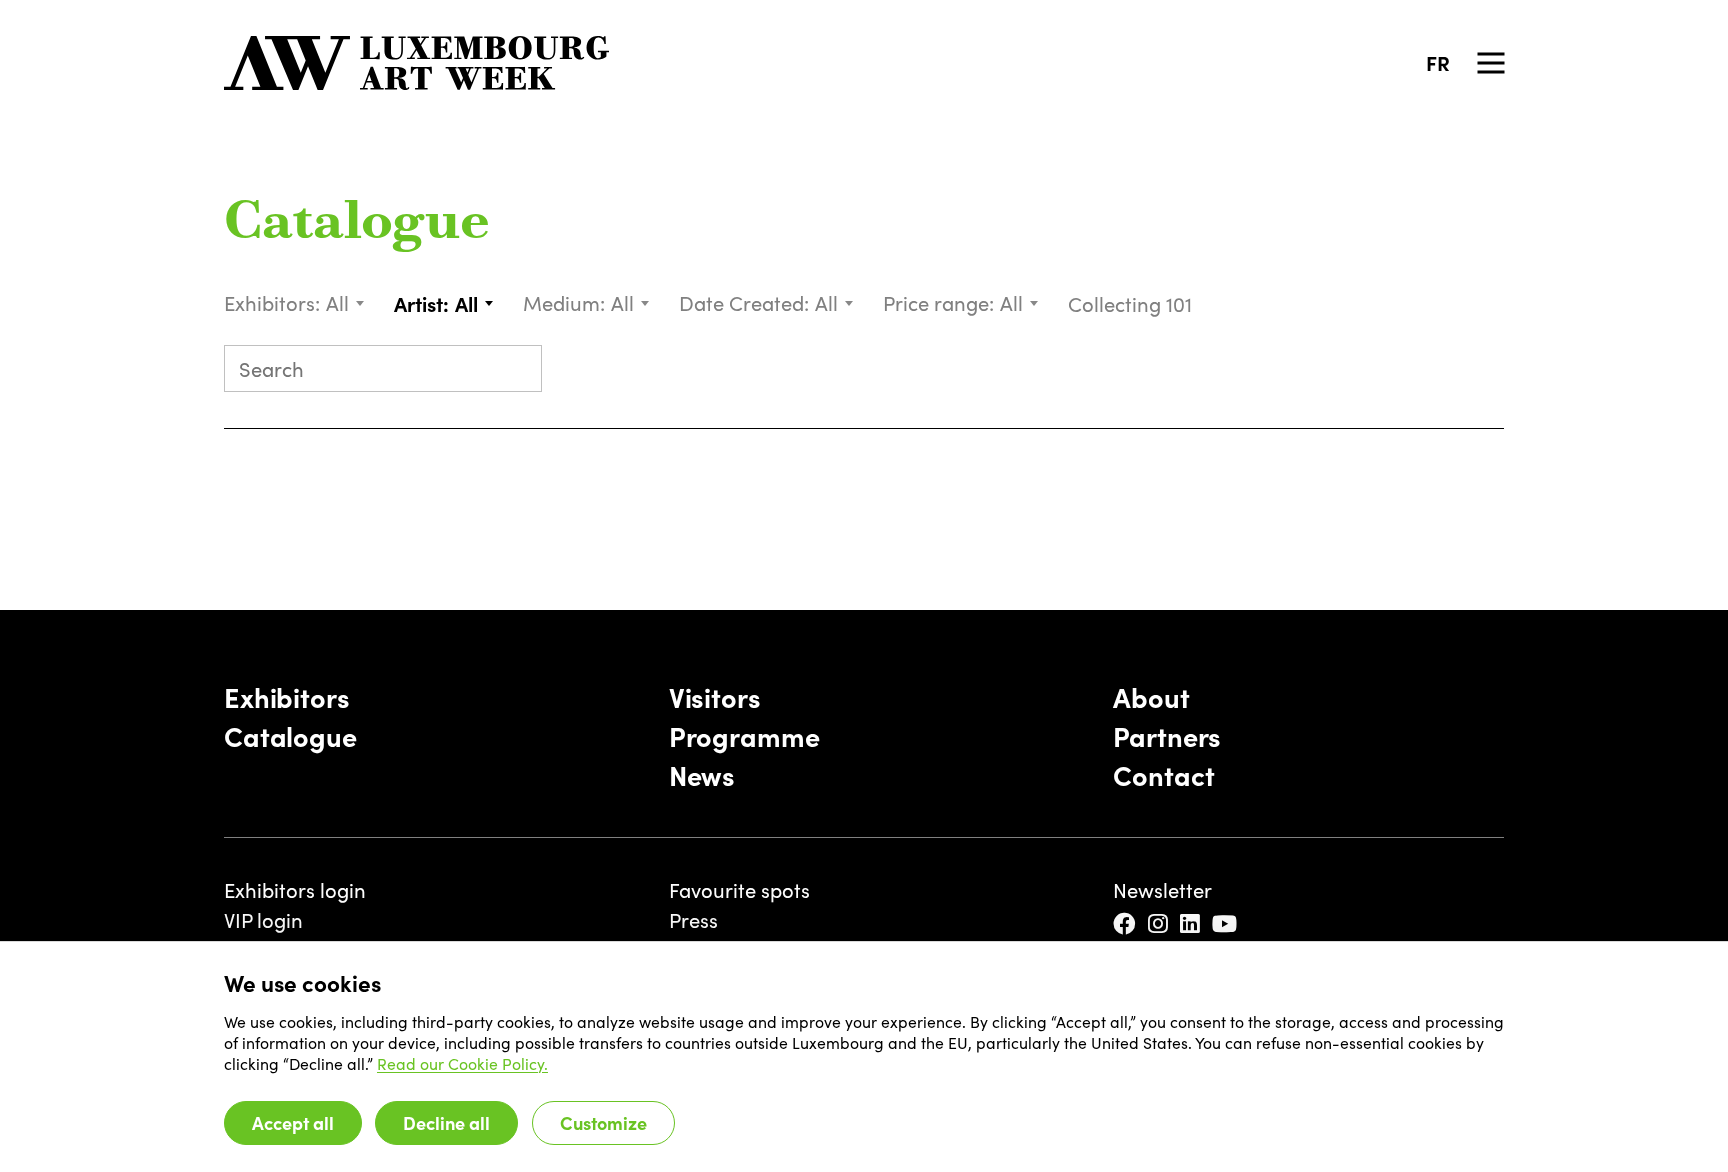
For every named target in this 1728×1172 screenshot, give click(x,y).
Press (693, 919)
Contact (1163, 775)
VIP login (263, 919)
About (1151, 697)
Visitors (715, 697)
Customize (603, 1122)
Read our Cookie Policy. (462, 1063)
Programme (744, 736)
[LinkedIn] (1191, 924)
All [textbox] (337, 302)
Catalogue (357, 224)
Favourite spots (739, 889)
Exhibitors (287, 697)
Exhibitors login (295, 889)
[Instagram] (1159, 924)
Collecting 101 (1132, 303)
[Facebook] (1126, 924)
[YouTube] (1226, 924)
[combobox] (346, 303)
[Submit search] (516, 371)
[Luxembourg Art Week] (417, 63)
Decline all (446, 1122)
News (702, 775)
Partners (1167, 736)
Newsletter (1162, 889)
